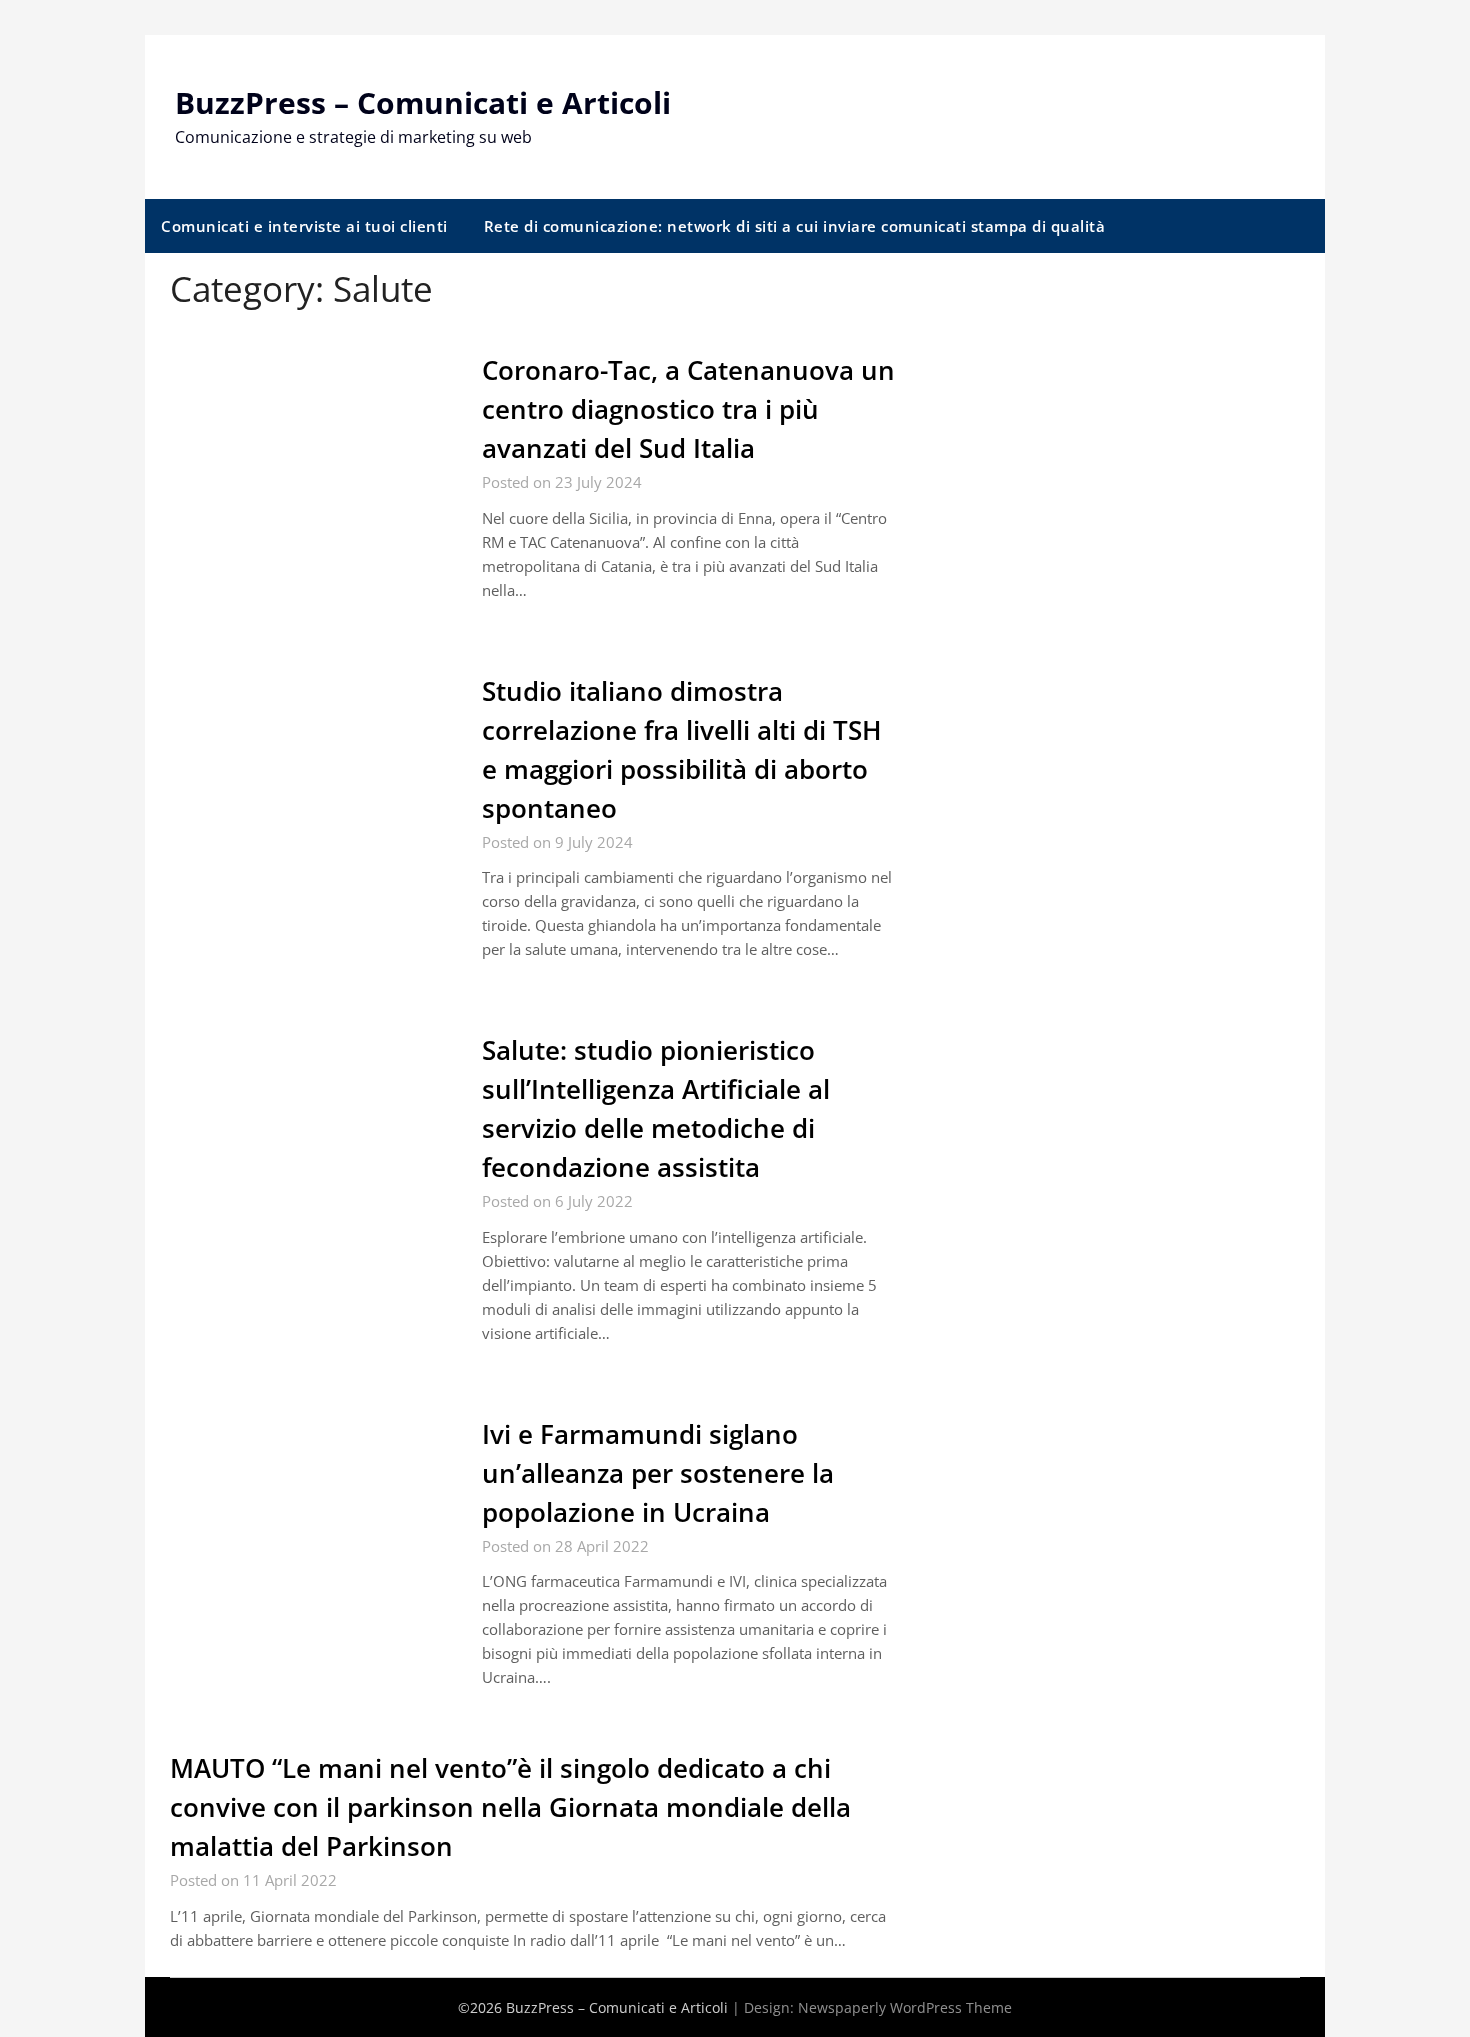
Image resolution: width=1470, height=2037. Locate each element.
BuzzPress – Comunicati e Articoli (423, 102)
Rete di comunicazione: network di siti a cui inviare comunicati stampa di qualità (795, 226)
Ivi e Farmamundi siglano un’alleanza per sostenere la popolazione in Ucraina (658, 1473)
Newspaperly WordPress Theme (905, 2007)
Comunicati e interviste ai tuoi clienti (304, 226)
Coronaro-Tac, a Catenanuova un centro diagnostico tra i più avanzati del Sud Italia (688, 409)
